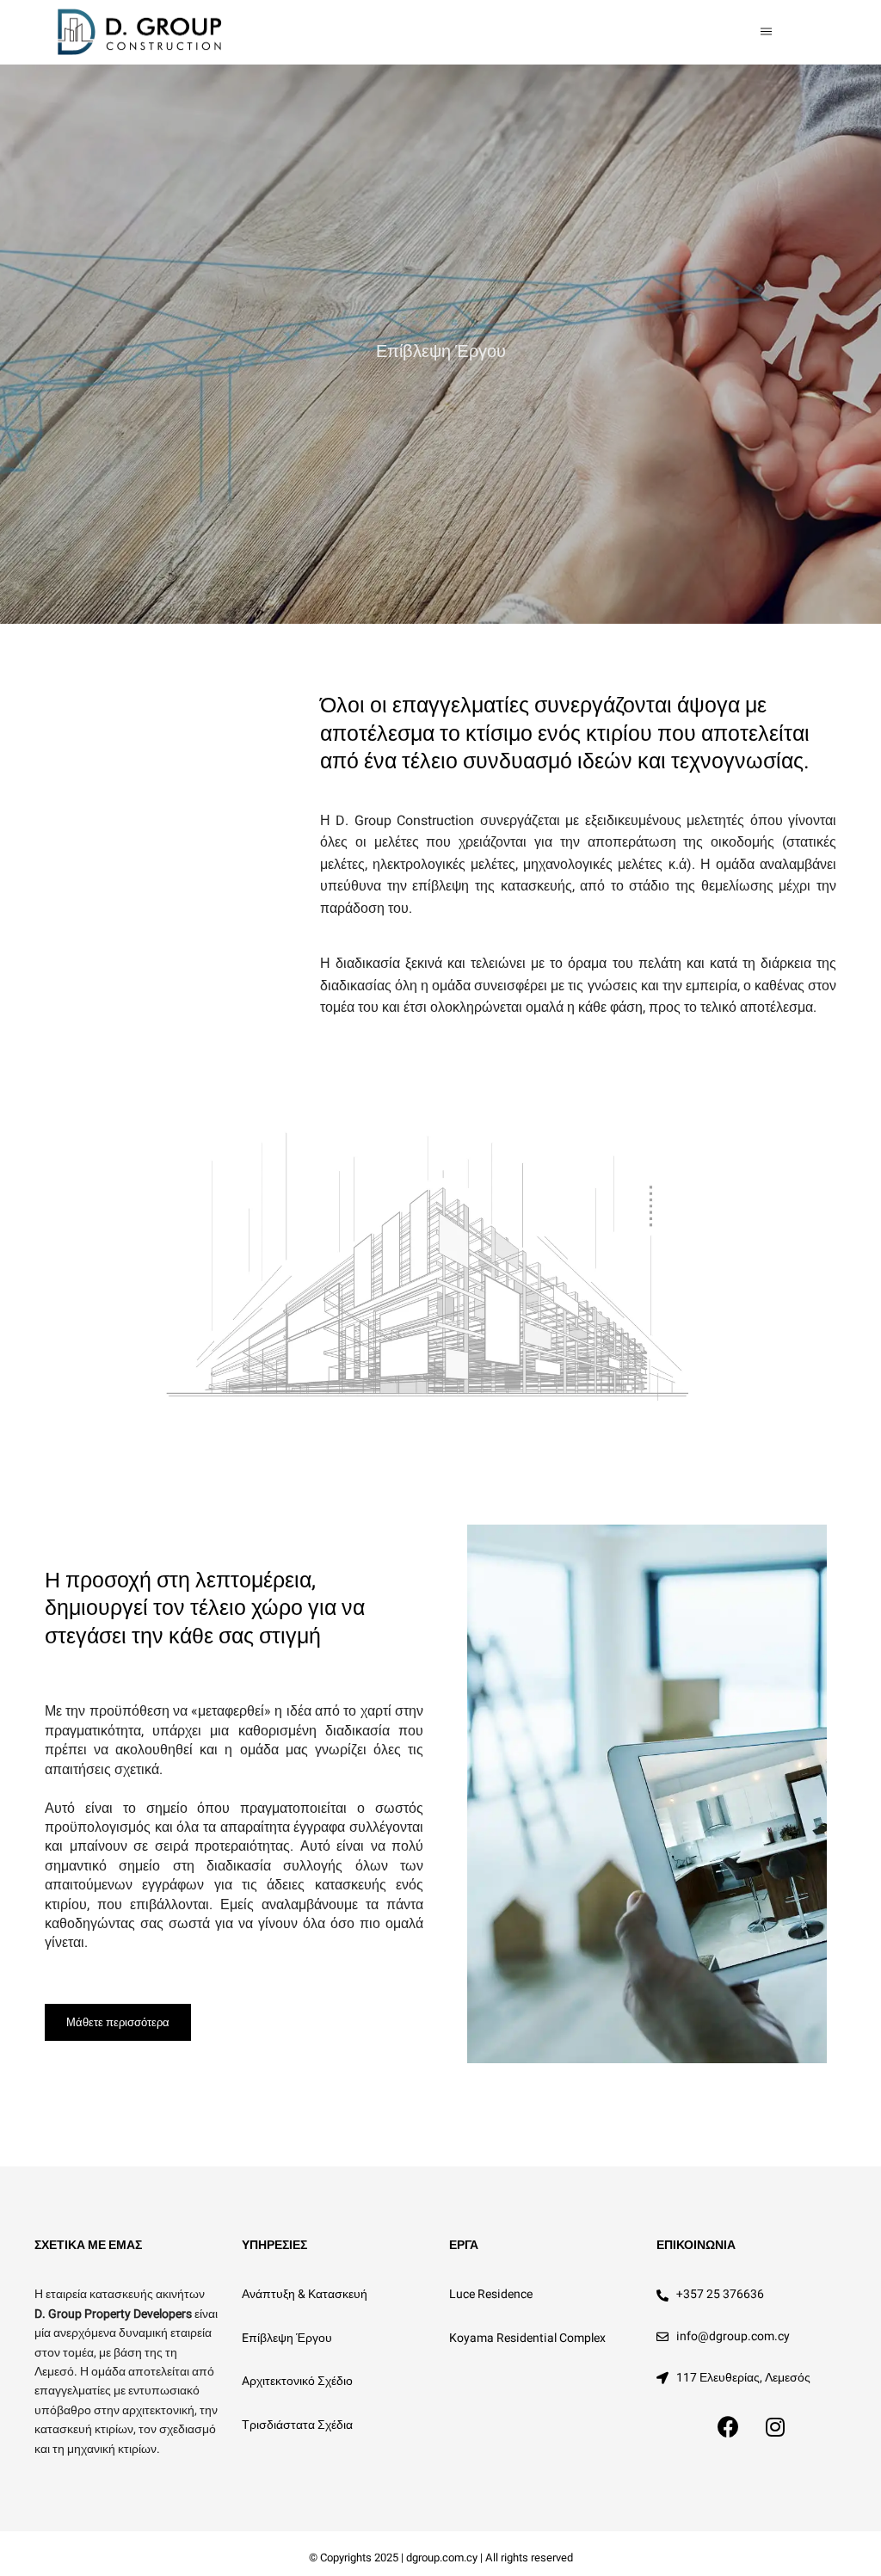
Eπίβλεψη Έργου (287, 2338)
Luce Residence (491, 2294)
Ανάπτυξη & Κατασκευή (305, 2294)
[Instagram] (775, 2427)
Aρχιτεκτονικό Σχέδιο (297, 2381)
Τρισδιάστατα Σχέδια (297, 2425)
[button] (118, 2022)
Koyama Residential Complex (527, 2338)
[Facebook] (728, 2427)
